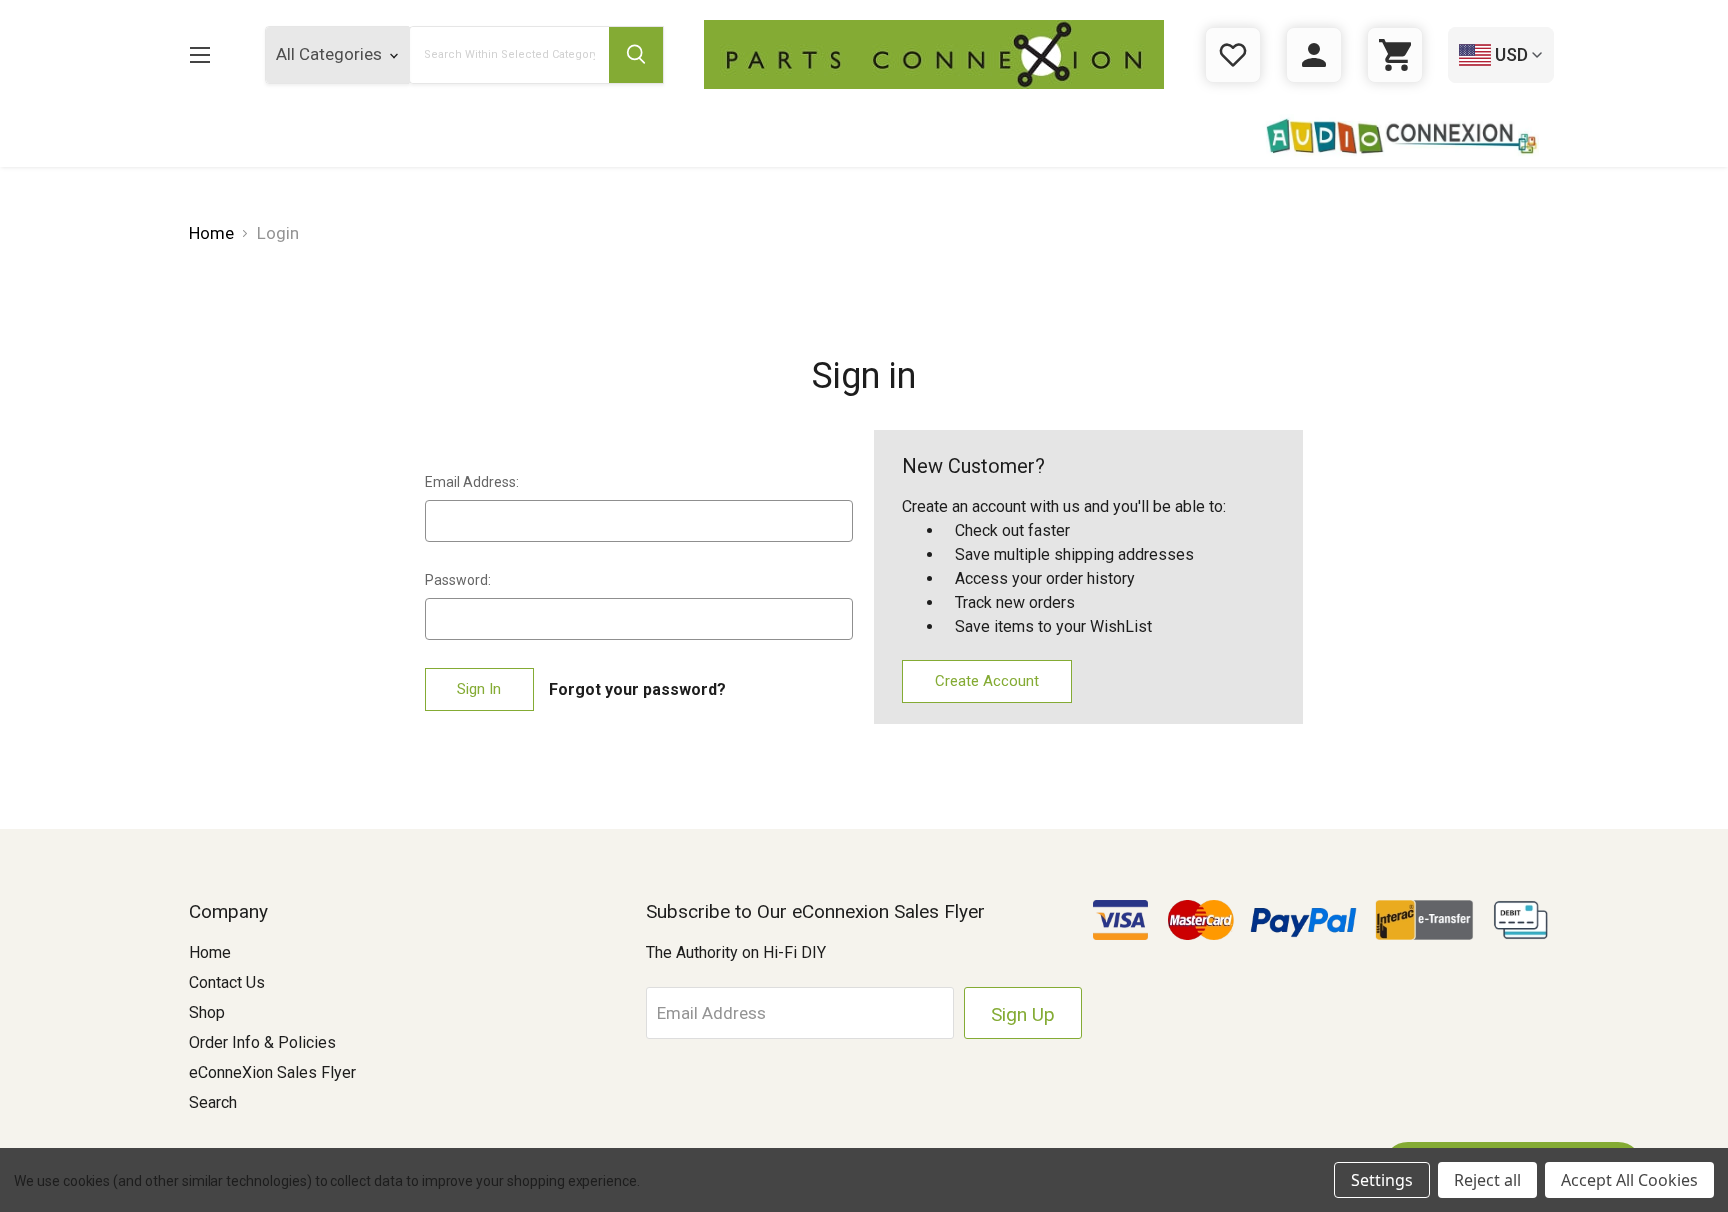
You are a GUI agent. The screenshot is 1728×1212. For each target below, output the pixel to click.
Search (213, 1102)
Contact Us (227, 982)
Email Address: (472, 482)
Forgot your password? (637, 689)
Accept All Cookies (1629, 1180)
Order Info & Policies (262, 1042)
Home (210, 952)
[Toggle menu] (199, 54)
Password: (458, 580)
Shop (207, 1012)
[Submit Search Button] (636, 55)
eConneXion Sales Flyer (272, 1072)
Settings (1382, 1180)
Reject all (1487, 1180)
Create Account (987, 681)
